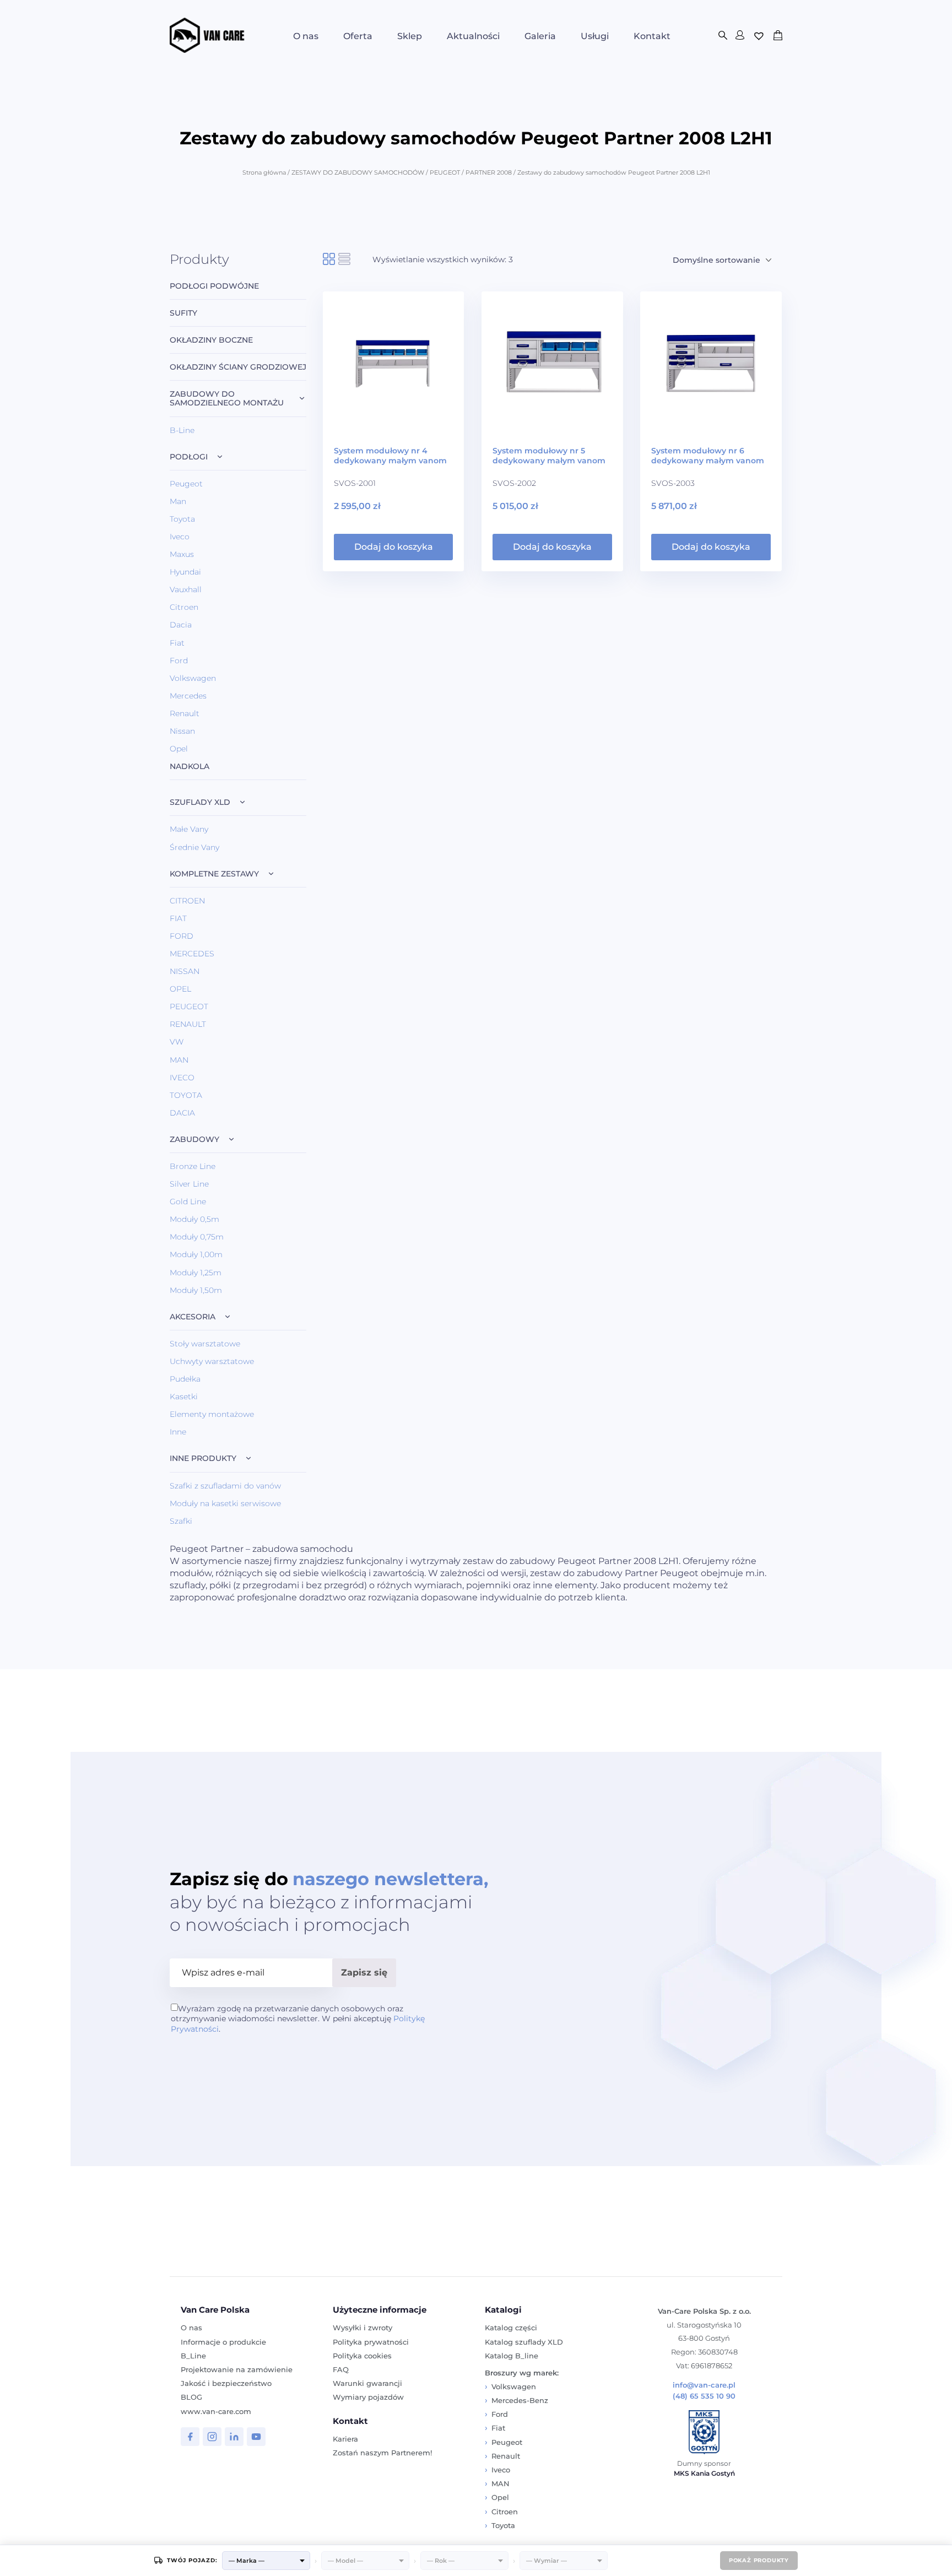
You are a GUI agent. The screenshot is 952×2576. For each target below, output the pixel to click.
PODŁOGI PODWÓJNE (214, 286)
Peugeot (186, 484)
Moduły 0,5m (194, 1219)
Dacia (181, 625)
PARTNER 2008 (489, 172)
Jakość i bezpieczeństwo (226, 2383)
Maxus (182, 554)
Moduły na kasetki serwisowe (225, 1503)
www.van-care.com (216, 2411)
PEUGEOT (445, 172)
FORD (182, 936)
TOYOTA (186, 1095)
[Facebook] (190, 2437)
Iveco (180, 537)
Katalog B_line (512, 2356)
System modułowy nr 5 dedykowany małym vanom (549, 456)
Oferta (358, 36)
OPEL (180, 989)
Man (178, 501)
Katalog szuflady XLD (524, 2342)
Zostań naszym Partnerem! (382, 2453)
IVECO (182, 1078)
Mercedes (188, 696)
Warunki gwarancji (367, 2383)
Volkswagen (193, 678)
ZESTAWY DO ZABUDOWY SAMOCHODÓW (358, 172)
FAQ (341, 2369)
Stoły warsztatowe (205, 1344)
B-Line (182, 430)
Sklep (410, 36)
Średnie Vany (194, 847)
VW (177, 1042)
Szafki (181, 1521)
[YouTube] (256, 2437)
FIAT (178, 918)
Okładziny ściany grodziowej (238, 367)
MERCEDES (192, 954)
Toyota (182, 519)
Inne (178, 1432)
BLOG (191, 2397)
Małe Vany (189, 829)
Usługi (595, 36)
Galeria (540, 36)
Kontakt (652, 36)
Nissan (182, 731)
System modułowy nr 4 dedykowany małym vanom (390, 456)
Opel (179, 749)
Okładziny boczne (211, 340)
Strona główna (264, 172)
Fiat (177, 643)
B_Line (193, 2356)
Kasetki (184, 1397)
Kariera (345, 2439)
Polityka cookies (362, 2356)
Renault (185, 713)
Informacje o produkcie (223, 2342)
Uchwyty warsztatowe (212, 1361)
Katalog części (511, 2328)
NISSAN (185, 971)
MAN (179, 1060)
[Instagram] (212, 2437)
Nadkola (190, 767)
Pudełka (185, 1379)
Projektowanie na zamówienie (237, 2369)
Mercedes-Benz (520, 2400)
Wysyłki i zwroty (363, 2328)
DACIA (182, 1113)
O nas (306, 36)
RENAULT (188, 1024)
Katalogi (503, 2310)
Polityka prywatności (371, 2342)
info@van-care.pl (704, 2385)
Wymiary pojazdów (368, 2397)
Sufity (183, 313)
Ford (179, 661)
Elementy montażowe (212, 1414)
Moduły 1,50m (196, 1290)
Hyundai (185, 572)
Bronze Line (193, 1166)
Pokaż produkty (759, 2560)
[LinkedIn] (234, 2437)
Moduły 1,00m (196, 1254)
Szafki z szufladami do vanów (225, 1486)
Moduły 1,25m (196, 1273)
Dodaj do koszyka (394, 547)
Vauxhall (186, 589)
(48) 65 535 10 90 (704, 2396)
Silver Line (189, 1184)
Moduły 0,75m (197, 1237)
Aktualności (473, 36)
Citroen (184, 607)
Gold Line (188, 1202)
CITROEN (187, 901)
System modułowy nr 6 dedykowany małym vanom (708, 456)
